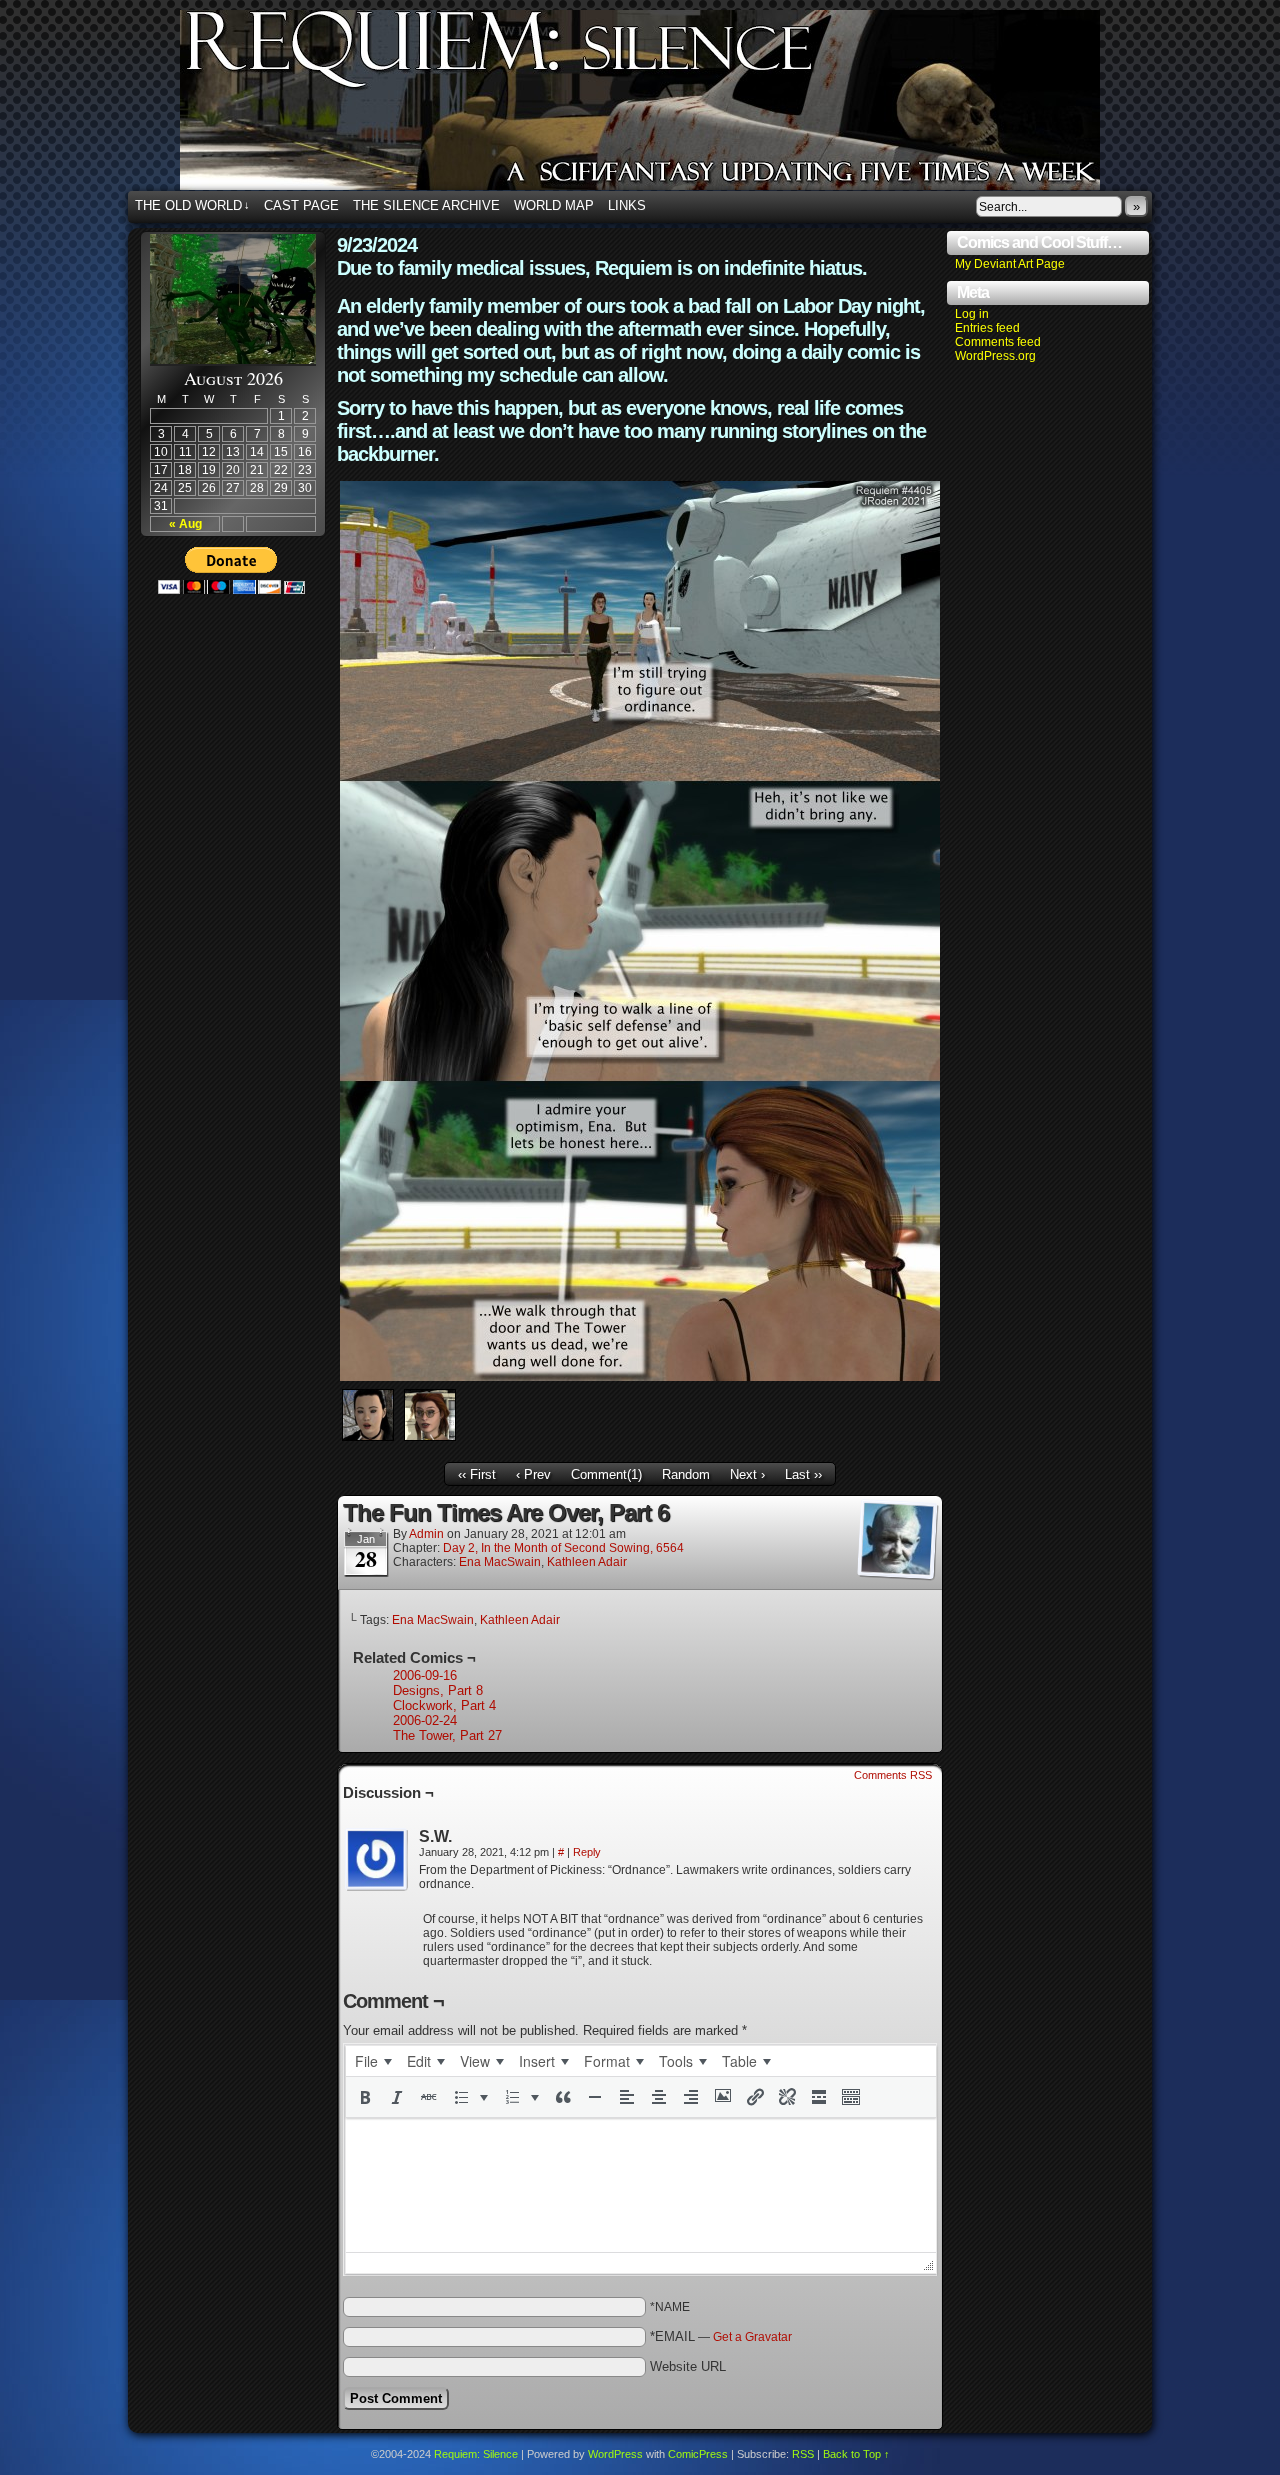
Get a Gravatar (752, 2337)
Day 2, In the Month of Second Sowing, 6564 (563, 1548)
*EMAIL (721, 2336)
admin (426, 1534)
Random (686, 1474)
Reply (587, 1852)
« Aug (185, 524)
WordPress (615, 2454)
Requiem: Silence (670, 106)
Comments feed (998, 342)
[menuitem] (373, 2061)
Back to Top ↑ (856, 2454)
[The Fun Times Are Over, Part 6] (640, 1376)
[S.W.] (377, 1860)
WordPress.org (995, 356)
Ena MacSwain (500, 1562)
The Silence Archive (426, 205)
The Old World (192, 205)
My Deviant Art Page (1010, 264)
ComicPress (698, 2454)
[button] (365, 2097)
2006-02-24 (425, 1720)
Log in (972, 314)
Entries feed (987, 328)
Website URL (688, 2366)
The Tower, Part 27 (447, 1735)
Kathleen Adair (587, 1562)
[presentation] (373, 2061)
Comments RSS (893, 1775)
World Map (554, 205)
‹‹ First (477, 1474)
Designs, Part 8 (438, 1690)
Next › (747, 1474)
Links (627, 205)
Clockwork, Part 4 (444, 1705)
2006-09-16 (425, 1675)
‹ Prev (533, 1474)
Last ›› (803, 1474)
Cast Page (301, 205)
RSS (803, 2454)
